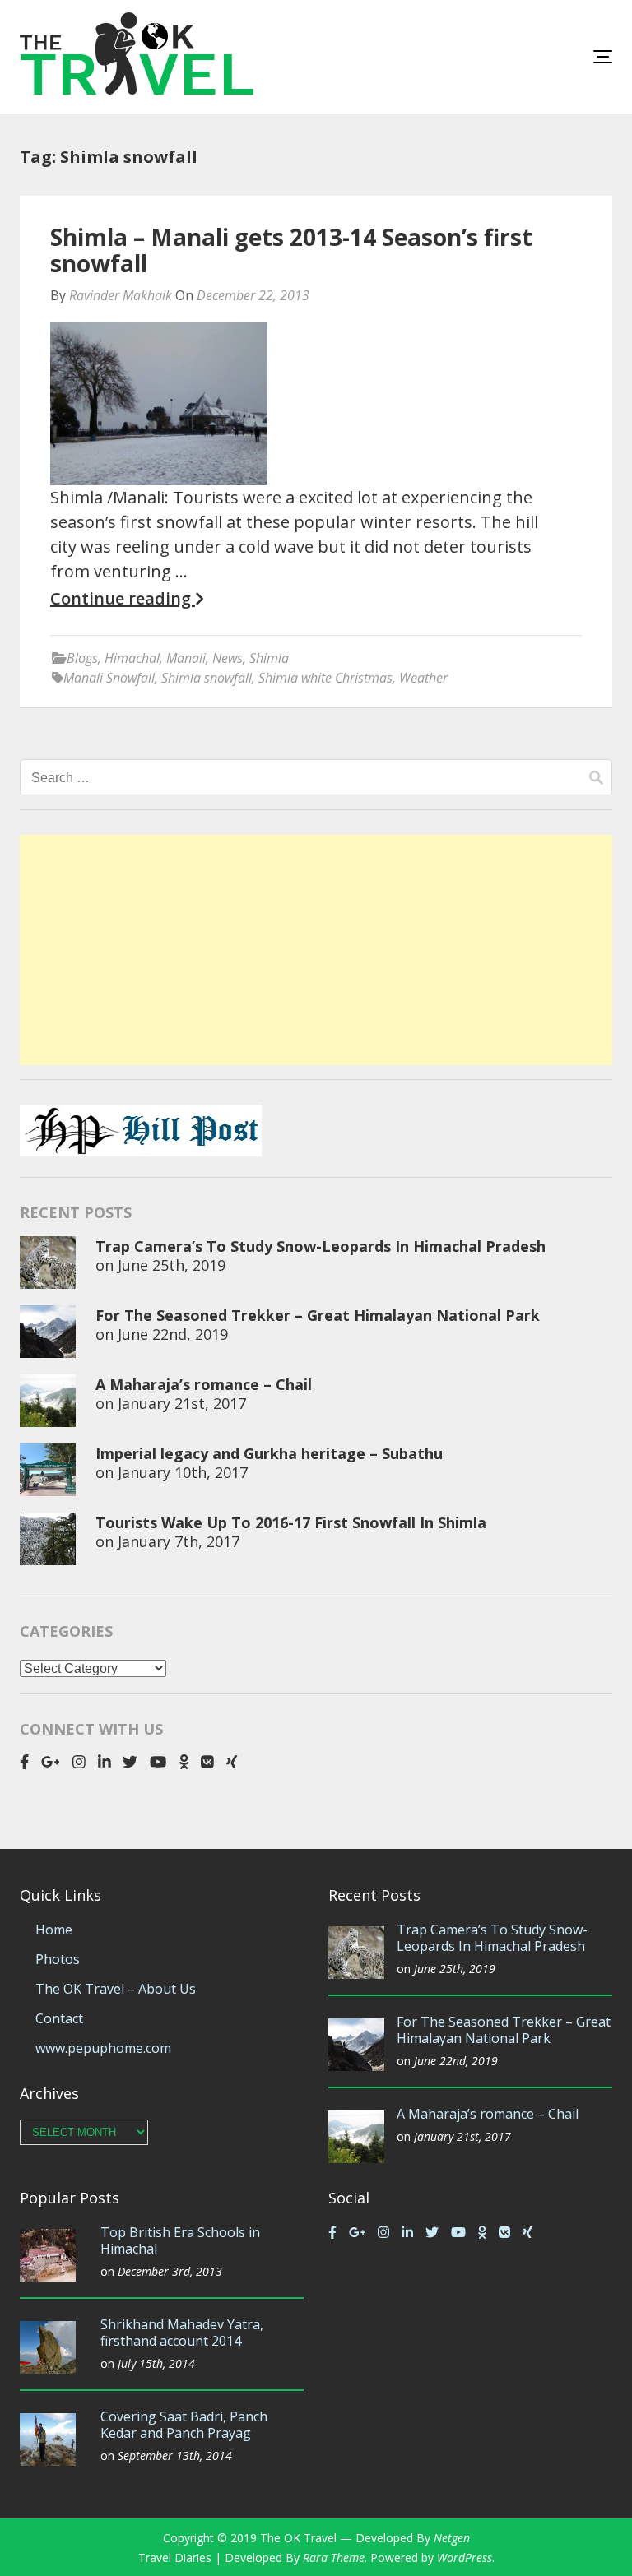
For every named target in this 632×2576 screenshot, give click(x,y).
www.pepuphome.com (103, 2048)
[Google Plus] (51, 1762)
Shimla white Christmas (325, 678)
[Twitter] (130, 1762)
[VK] (207, 1762)
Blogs (82, 658)
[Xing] (232, 1762)
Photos (58, 1959)
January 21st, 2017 (182, 1403)
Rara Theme (334, 2557)
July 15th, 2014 (156, 2363)
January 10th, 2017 (183, 1472)
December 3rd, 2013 (170, 2271)
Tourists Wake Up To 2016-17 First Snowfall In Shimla (291, 1522)
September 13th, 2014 (175, 2456)
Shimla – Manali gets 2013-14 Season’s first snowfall (291, 250)
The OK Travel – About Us (116, 1989)
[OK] (184, 1762)
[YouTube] (158, 1762)
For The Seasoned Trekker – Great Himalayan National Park (318, 1315)
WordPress (465, 2557)
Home (54, 1930)
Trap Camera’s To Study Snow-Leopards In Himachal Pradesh (321, 1246)
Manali (186, 658)
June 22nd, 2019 (173, 1334)
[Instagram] (79, 1762)
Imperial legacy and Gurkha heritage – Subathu (269, 1453)
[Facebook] (24, 1762)
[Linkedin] (105, 1762)
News (228, 658)
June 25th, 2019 (172, 1265)
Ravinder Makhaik (121, 295)
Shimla (269, 658)
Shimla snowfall (207, 678)
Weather (423, 678)
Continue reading (123, 599)
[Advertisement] (316, 950)
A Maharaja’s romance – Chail (204, 1384)
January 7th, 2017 (179, 1541)
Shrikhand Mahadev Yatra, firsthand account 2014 (182, 2333)
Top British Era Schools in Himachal (180, 2240)
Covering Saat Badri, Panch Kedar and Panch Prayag (184, 2425)
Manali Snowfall (109, 678)
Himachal (132, 658)
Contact (59, 2018)
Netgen (452, 2538)
